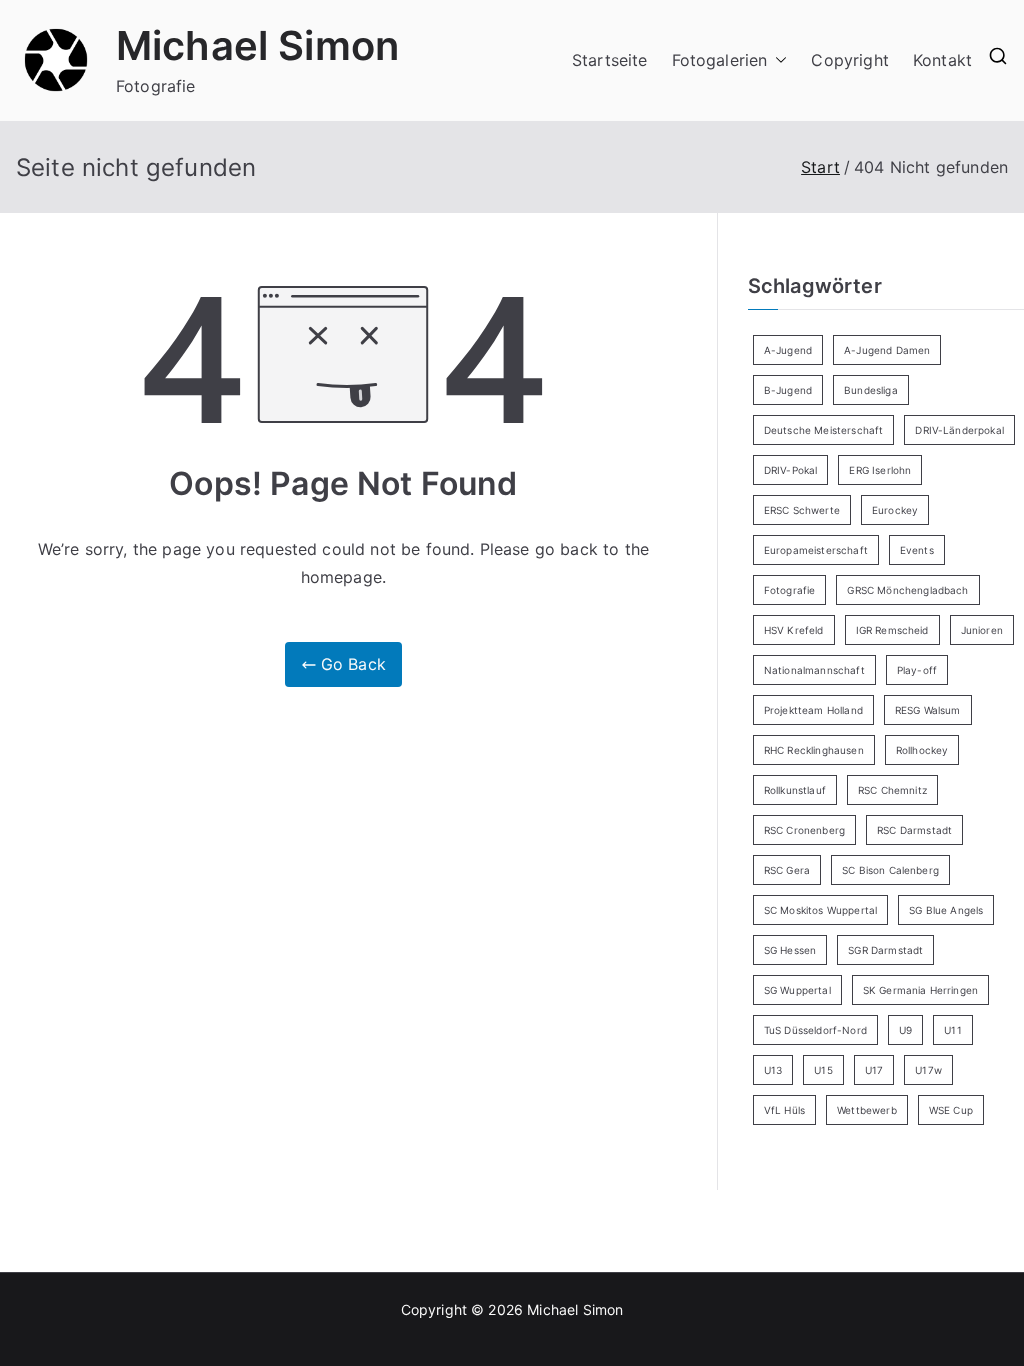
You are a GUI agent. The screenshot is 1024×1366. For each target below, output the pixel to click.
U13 (773, 1070)
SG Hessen (790, 950)
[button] (777, 60)
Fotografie (790, 590)
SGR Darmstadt (885, 950)
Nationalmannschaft (814, 670)
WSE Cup (951, 1110)
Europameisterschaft (816, 550)
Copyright (849, 60)
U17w (928, 1070)
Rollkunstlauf (795, 790)
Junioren (982, 630)
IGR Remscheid (892, 630)
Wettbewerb (867, 1110)
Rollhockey (922, 750)
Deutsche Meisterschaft (824, 430)
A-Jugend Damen (887, 350)
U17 (874, 1070)
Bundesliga (871, 390)
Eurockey (895, 510)
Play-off (917, 670)
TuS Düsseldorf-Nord (815, 1030)
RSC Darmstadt (914, 830)
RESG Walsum (928, 710)
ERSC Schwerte (802, 510)
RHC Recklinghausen (814, 750)
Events (917, 550)
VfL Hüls (784, 1110)
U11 (952, 1030)
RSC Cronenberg (804, 830)
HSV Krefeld (794, 630)
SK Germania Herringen (920, 990)
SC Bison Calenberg (890, 870)
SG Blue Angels (946, 910)
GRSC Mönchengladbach (907, 590)
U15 (823, 1070)
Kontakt (942, 60)
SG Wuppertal (797, 990)
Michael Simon (257, 45)
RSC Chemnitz (892, 790)
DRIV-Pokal (791, 470)
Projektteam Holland (813, 710)
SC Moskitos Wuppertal (820, 910)
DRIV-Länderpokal (959, 430)
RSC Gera (787, 870)
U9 (905, 1030)
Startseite (610, 60)
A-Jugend (788, 350)
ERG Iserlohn (880, 470)
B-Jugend (788, 390)
